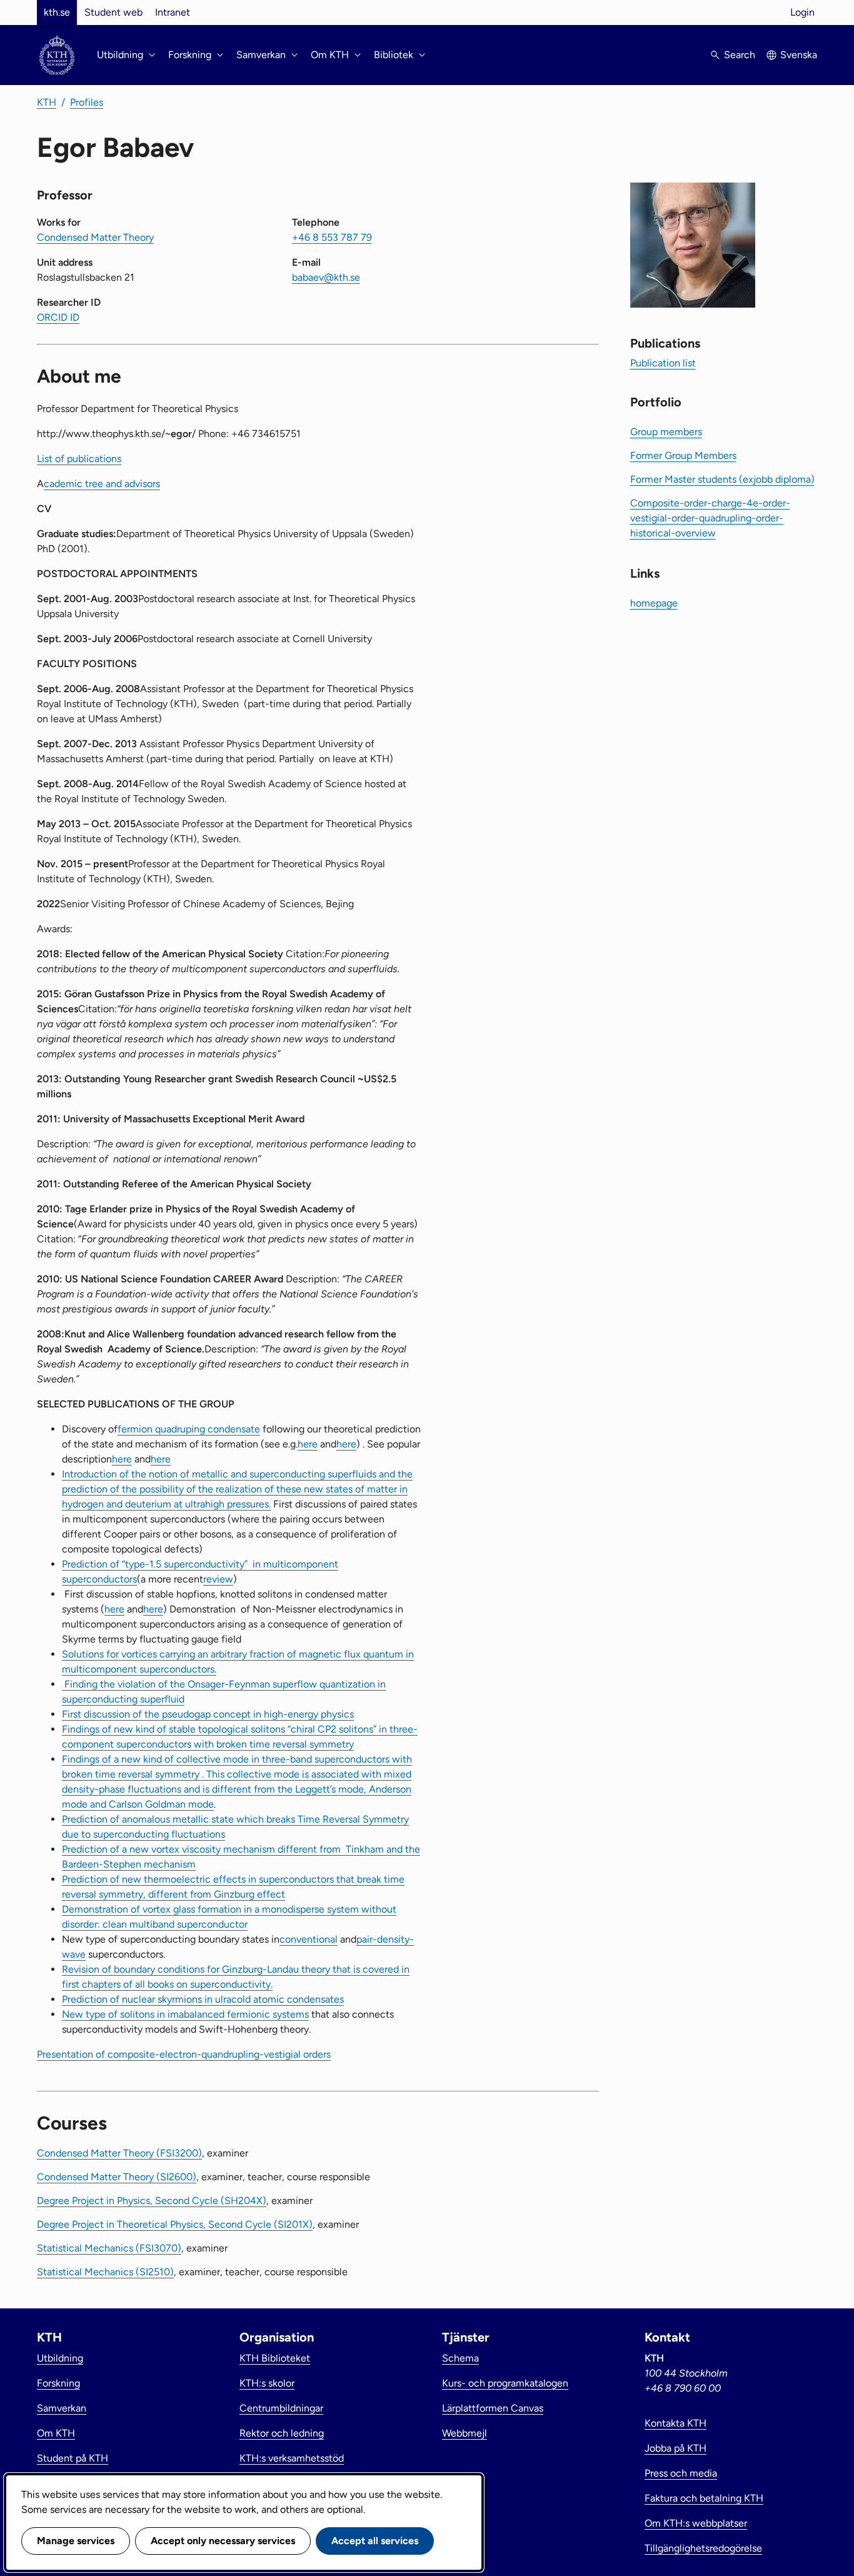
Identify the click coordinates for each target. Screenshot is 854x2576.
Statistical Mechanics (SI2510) (105, 2272)
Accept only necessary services (223, 2541)
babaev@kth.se (326, 277)
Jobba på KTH (676, 2448)
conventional (309, 1939)
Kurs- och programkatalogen (505, 2383)
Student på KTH (73, 2458)
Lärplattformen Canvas (493, 2408)
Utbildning (60, 2358)
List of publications (79, 459)
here (308, 1444)
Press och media (681, 2473)
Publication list (663, 363)
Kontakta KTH (676, 2423)
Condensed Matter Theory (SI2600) (117, 2177)
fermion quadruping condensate (189, 1429)
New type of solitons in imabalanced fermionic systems (185, 2014)
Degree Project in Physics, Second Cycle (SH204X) (152, 2201)
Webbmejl (465, 2433)
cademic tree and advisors (102, 484)
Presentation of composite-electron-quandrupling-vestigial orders (184, 2054)
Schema (460, 2358)
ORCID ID (58, 317)
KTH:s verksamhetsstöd (292, 2458)
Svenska (799, 55)
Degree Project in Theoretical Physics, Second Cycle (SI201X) (175, 2224)
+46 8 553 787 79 (332, 237)
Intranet (173, 12)
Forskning (58, 2383)
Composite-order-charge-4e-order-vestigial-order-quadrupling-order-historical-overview (710, 518)
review (218, 1579)
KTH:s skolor (267, 2383)
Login (802, 12)
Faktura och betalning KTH (704, 2498)
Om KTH (56, 2433)
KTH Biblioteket (275, 2358)
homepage (654, 603)
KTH (47, 102)
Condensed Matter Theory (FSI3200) (119, 2153)
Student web (113, 12)
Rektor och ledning (282, 2433)
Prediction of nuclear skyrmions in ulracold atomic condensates (203, 1999)
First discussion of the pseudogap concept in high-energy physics (208, 1714)
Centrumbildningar (281, 2408)
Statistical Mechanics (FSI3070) (109, 2248)
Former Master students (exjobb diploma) (722, 479)
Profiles (87, 102)
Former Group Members (683, 455)
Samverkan (62, 2408)
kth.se (57, 12)
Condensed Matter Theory (95, 237)
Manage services (76, 2541)
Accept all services (375, 2541)
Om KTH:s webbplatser (696, 2523)
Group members (666, 432)
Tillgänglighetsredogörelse (703, 2548)
